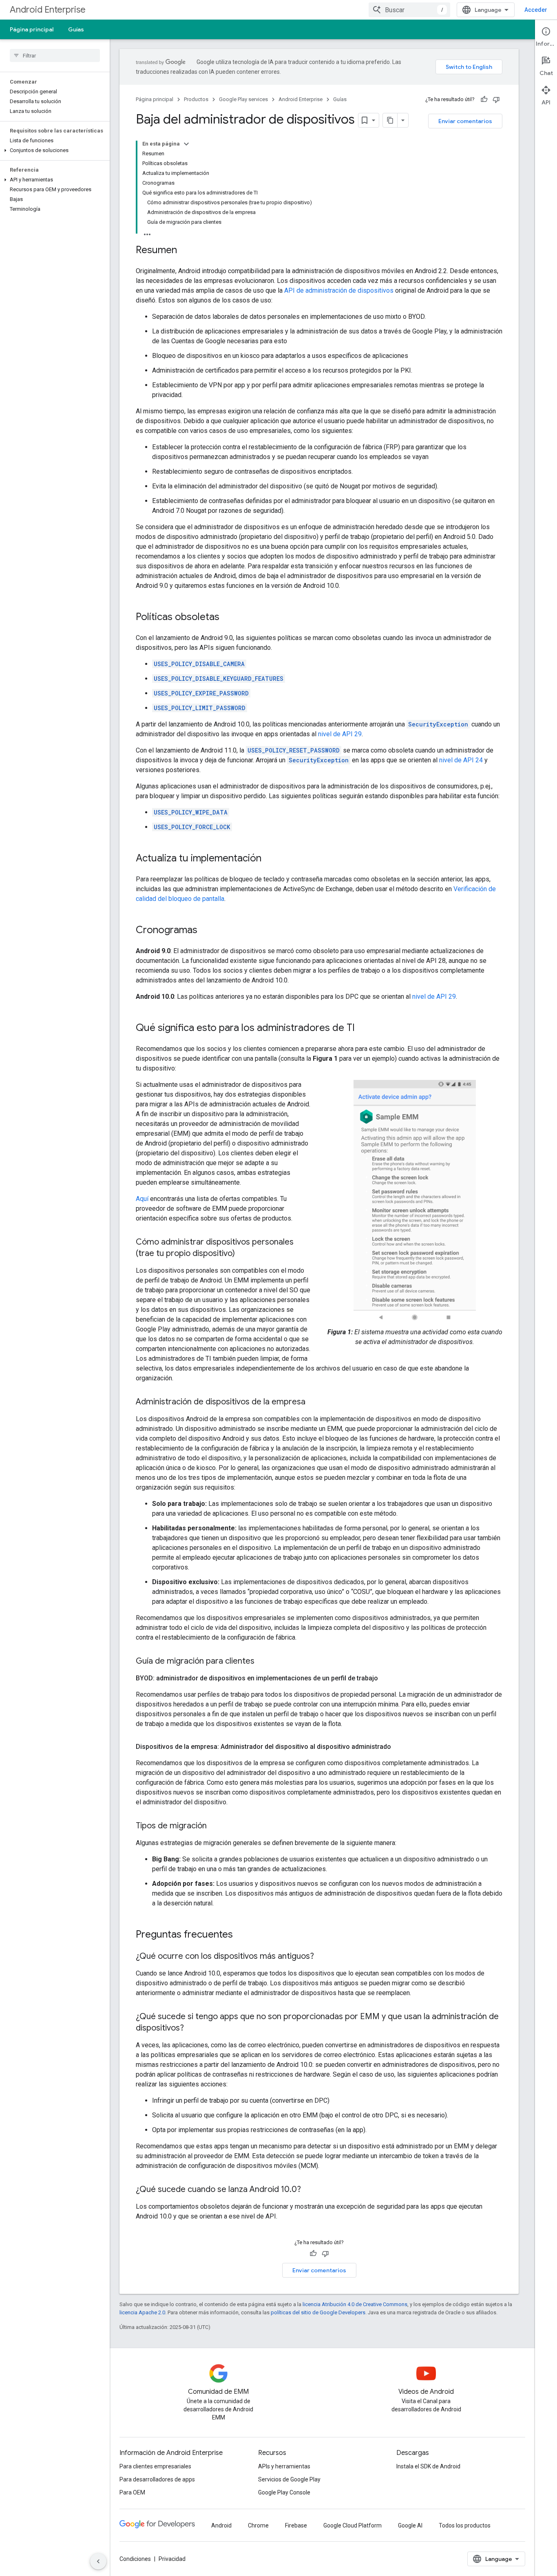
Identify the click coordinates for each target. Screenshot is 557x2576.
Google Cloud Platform (353, 2525)
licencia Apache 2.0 (142, 2312)
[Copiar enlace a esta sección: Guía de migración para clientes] (263, 1662)
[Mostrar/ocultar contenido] (186, 144)
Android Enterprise (48, 10)
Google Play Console (284, 2492)
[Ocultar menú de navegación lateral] (98, 2561)
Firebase (296, 2525)
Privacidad (172, 2559)
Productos (196, 99)
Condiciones (135, 2559)
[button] (53, 150)
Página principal (32, 29)
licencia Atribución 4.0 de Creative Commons (355, 2304)
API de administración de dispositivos (339, 290)
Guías (76, 29)
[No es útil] (496, 99)
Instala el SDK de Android (428, 2466)
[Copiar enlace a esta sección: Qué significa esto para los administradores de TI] (363, 1029)
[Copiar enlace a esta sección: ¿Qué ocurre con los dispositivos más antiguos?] (322, 1957)
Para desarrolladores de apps (157, 2479)
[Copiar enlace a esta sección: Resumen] (185, 251)
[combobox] (409, 10)
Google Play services (243, 99)
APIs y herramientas (284, 2466)
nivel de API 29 (340, 734)
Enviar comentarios (465, 121)
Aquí (142, 1199)
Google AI (410, 2525)
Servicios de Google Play (289, 2479)
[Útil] (484, 99)
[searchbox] (55, 55)
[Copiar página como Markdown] (390, 120)
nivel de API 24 (461, 760)
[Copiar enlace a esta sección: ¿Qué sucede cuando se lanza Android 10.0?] (309, 2190)
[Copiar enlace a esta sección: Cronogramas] (206, 931)
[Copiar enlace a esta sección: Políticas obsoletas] (228, 618)
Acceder (536, 10)
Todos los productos (465, 2525)
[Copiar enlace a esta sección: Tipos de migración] (215, 1826)
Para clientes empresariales (155, 2466)
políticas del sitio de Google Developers (318, 2312)
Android (221, 2525)
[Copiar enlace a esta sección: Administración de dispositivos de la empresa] (314, 1402)
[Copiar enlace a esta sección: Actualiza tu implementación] (270, 859)
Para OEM (132, 2492)
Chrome (258, 2525)
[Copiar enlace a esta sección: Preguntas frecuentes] (241, 1935)
